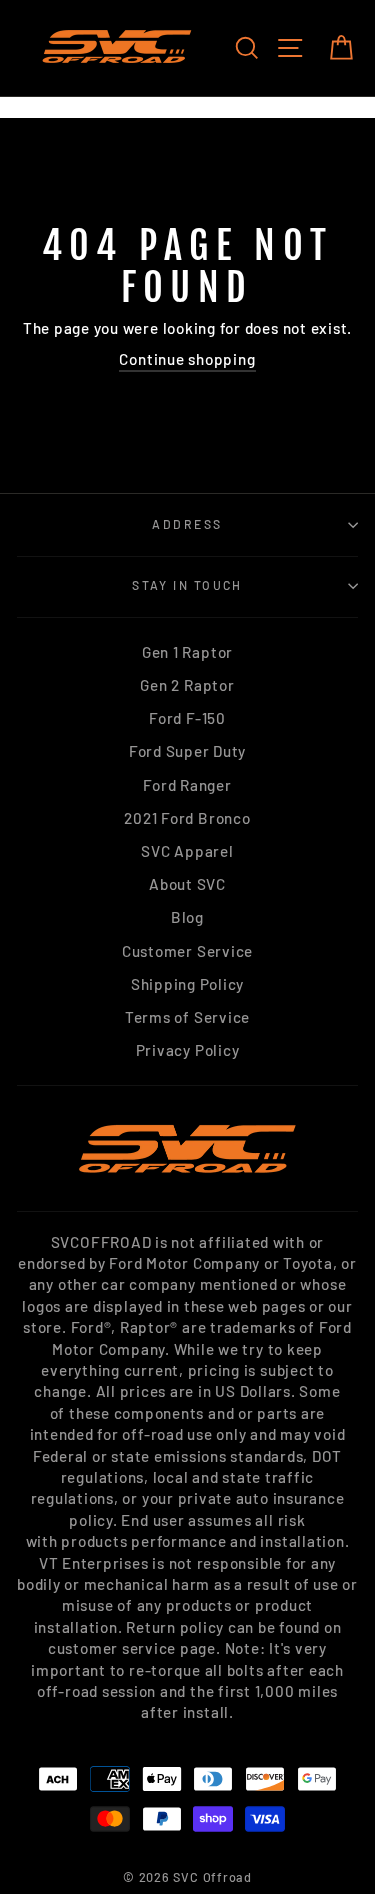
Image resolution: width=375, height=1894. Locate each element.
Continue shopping (187, 359)
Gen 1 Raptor (187, 652)
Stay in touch (187, 585)
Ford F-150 (187, 718)
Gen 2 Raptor (187, 685)
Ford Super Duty (187, 751)
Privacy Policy (188, 1050)
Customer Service (187, 951)
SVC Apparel (187, 851)
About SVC (187, 884)
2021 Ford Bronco (187, 818)
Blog (187, 917)
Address (187, 524)
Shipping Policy (187, 984)
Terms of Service (187, 1017)
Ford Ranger (187, 785)
